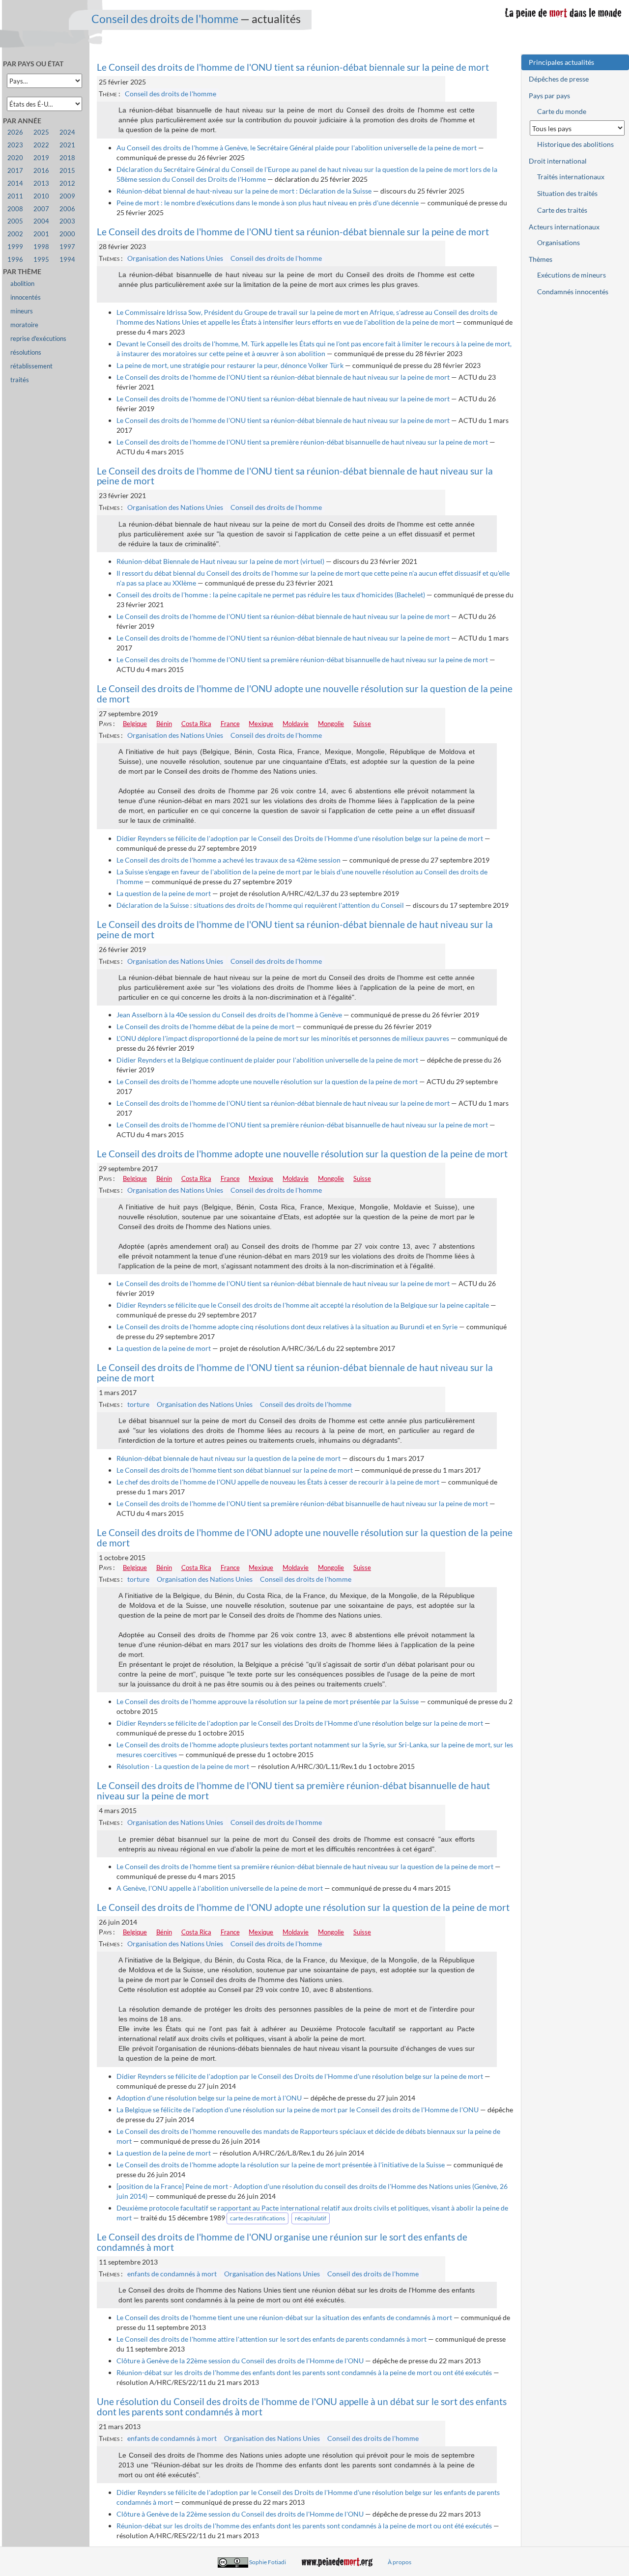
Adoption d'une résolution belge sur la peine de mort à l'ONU (209, 2098)
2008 (15, 209)
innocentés (26, 297)
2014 (15, 183)
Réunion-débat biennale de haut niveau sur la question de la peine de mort (229, 1458)
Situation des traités (567, 193)
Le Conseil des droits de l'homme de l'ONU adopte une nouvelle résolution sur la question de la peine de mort (305, 694)
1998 (41, 247)
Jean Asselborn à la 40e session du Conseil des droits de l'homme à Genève (229, 1015)
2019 (41, 158)
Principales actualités (561, 62)
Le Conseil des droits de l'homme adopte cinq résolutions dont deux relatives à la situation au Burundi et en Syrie (287, 1327)
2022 (41, 145)
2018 (67, 158)
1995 (41, 260)
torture (138, 1404)
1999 (15, 247)
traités (20, 380)
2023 (15, 145)
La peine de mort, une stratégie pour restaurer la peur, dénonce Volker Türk (230, 365)
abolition (22, 284)
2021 (67, 145)
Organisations (558, 242)
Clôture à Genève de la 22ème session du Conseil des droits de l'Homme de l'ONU (240, 2361)
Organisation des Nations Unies (175, 258)
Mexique (261, 724)
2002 (15, 234)
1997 (67, 247)
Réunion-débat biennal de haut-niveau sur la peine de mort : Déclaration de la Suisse (244, 191)
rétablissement (31, 366)
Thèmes (541, 259)
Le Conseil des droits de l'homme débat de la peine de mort (205, 1026)
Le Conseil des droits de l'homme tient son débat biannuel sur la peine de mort (235, 1470)
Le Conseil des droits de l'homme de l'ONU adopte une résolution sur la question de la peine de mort (303, 1907)
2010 (41, 196)
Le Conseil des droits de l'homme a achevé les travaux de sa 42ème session (229, 860)
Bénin (164, 724)
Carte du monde (562, 111)
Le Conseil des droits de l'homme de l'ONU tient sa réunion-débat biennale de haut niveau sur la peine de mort (283, 377)
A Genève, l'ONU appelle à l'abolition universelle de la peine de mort (220, 1888)
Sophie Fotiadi (268, 2562)
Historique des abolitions (575, 144)
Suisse (362, 724)
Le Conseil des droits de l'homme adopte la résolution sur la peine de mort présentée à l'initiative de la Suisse (281, 2165)
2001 (41, 234)
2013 (41, 183)
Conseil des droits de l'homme (165, 19)
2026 (15, 132)
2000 (67, 234)
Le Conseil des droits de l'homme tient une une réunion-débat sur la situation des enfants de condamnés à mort (284, 2317)
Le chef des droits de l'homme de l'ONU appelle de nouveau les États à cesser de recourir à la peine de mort (278, 1482)
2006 (67, 209)
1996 (15, 260)
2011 (15, 196)
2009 (67, 196)
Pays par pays (549, 96)
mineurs (22, 311)
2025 (41, 132)
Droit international (558, 161)
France (230, 724)
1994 (67, 260)
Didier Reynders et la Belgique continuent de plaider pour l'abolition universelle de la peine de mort (267, 1060)
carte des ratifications (257, 2218)
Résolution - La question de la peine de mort (183, 1766)
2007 (41, 209)
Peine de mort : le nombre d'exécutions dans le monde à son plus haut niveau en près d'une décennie (268, 203)
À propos (400, 2562)
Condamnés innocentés (573, 292)
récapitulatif (311, 2218)
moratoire (24, 325)
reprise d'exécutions (38, 339)
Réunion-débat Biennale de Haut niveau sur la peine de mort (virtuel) (220, 561)
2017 (15, 171)
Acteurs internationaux (564, 227)
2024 (67, 132)
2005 (15, 221)
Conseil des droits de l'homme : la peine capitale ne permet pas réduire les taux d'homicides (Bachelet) (271, 595)
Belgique (135, 724)
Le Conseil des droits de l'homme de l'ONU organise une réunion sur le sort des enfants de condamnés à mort (282, 2242)
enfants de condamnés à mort (172, 2274)
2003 (67, 221)
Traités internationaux (571, 177)
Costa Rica (196, 724)
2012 (67, 183)
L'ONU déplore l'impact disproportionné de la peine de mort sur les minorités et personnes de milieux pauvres (283, 1038)
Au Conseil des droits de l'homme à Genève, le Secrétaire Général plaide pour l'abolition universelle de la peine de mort (297, 148)
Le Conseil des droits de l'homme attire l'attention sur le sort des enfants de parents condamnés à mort (272, 2339)
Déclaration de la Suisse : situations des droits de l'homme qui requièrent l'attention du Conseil (260, 905)
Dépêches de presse (559, 79)
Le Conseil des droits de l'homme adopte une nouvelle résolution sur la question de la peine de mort (267, 1081)
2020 (15, 158)
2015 (67, 171)
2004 (41, 221)
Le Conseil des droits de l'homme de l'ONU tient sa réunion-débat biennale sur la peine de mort (293, 67)
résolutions (26, 352)
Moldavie (296, 724)
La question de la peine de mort (164, 893)
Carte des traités (562, 210)
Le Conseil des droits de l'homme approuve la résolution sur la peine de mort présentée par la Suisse (268, 1701)
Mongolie (331, 724)
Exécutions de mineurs (572, 275)
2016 (41, 171)
